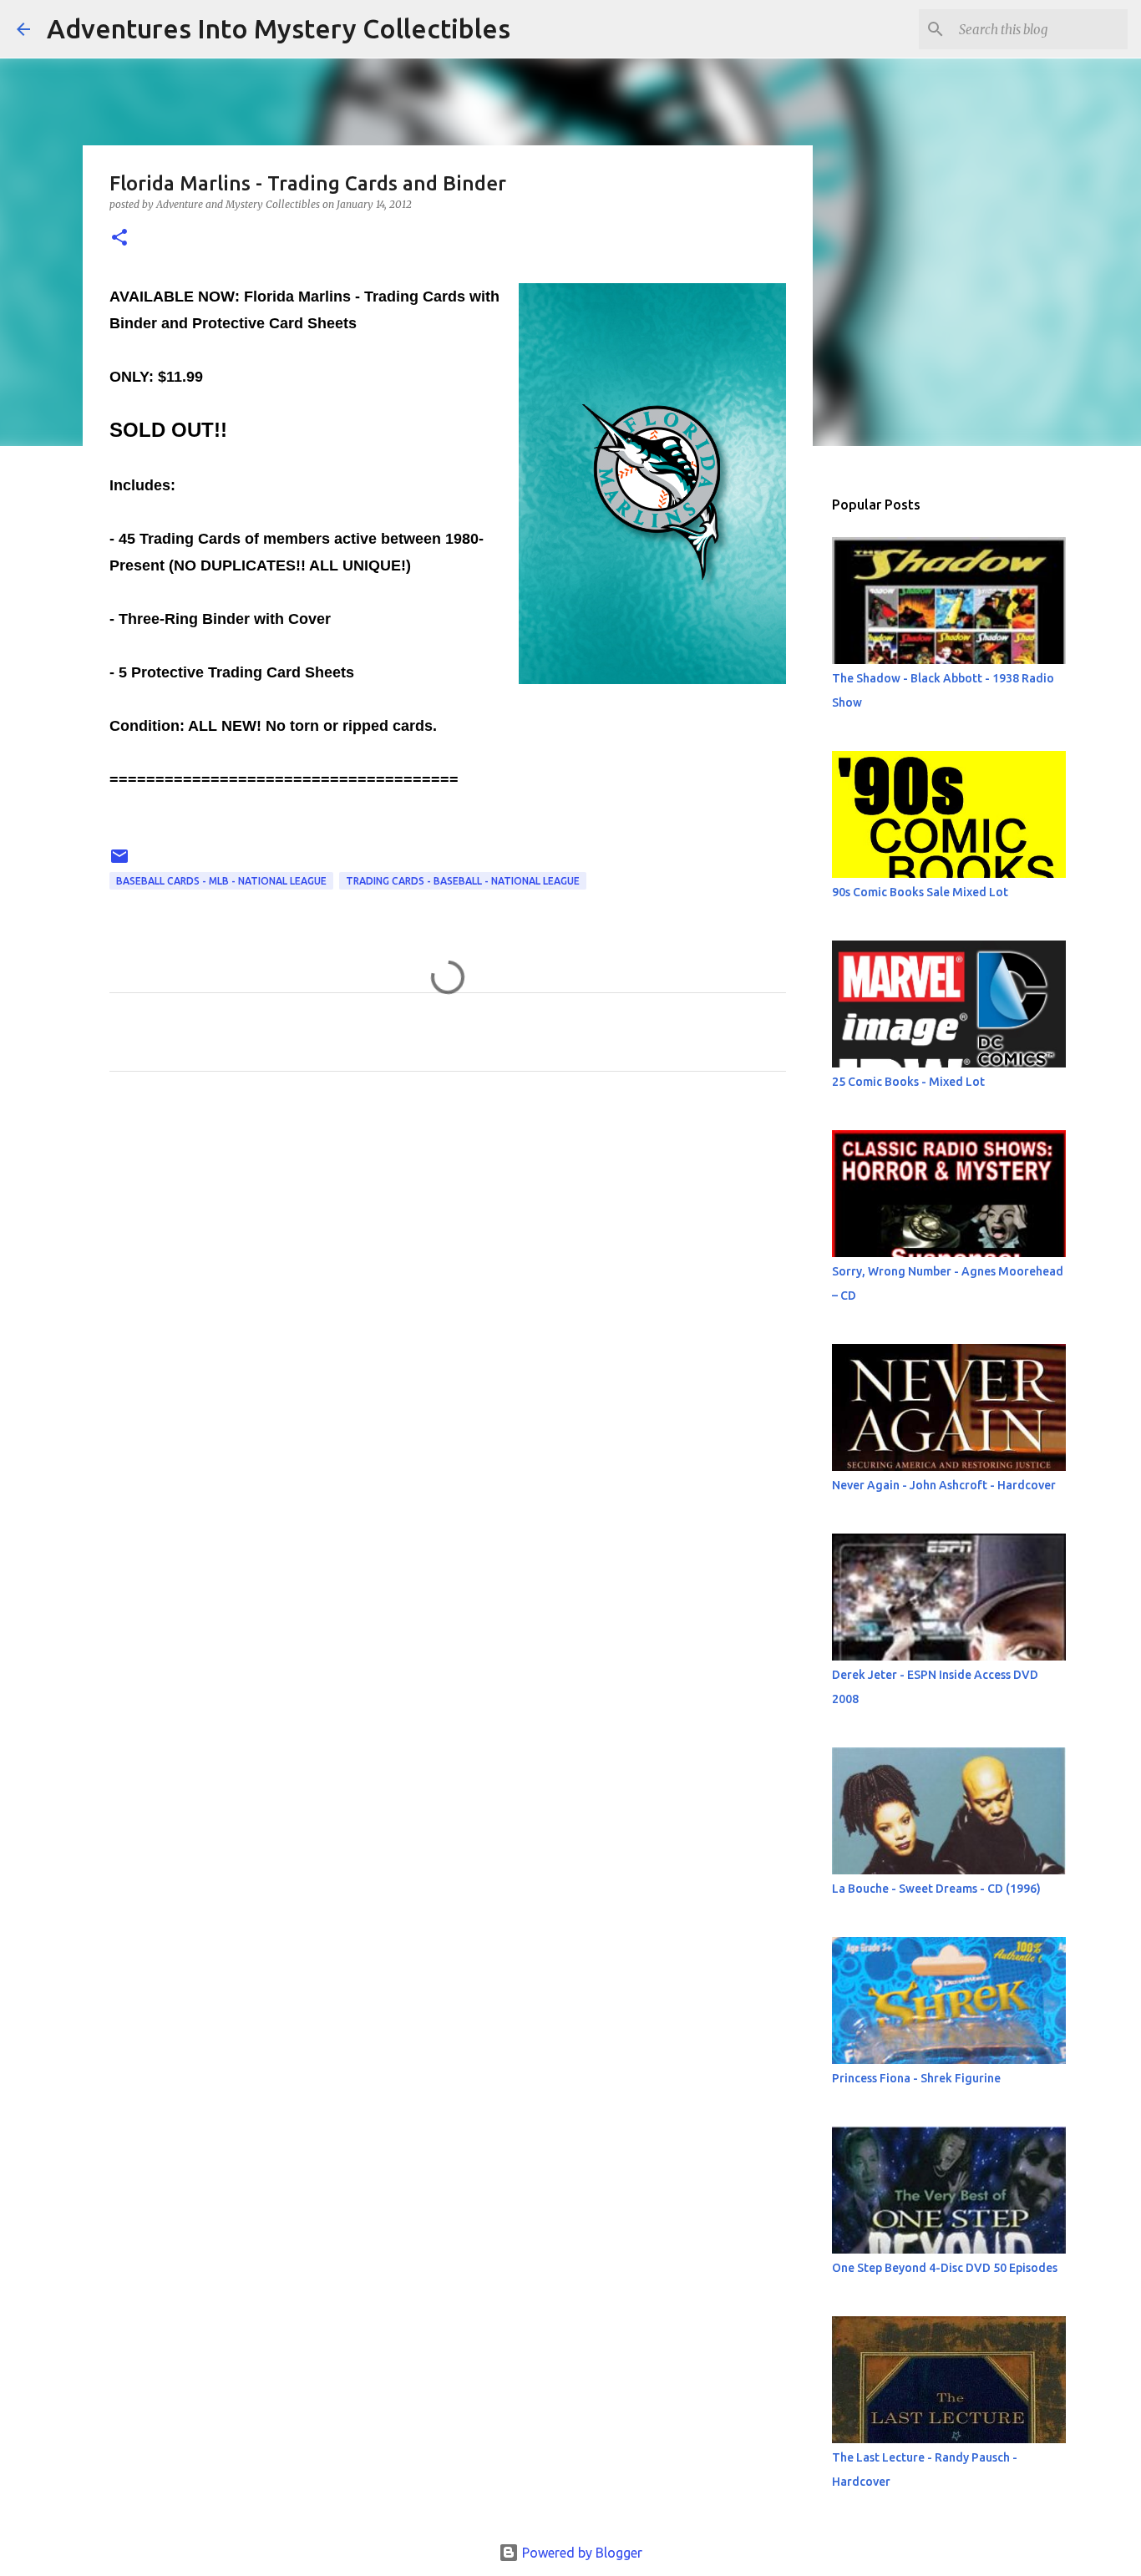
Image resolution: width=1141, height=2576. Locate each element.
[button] (119, 238)
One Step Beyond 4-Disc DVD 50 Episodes (945, 2268)
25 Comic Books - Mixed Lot (908, 1082)
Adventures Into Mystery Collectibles (279, 28)
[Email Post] (119, 862)
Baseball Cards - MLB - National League (221, 881)
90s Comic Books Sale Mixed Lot (920, 892)
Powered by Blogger (581, 2553)
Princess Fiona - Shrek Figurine (916, 2078)
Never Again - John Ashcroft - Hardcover (944, 1485)
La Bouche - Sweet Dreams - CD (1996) (936, 1889)
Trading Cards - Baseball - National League (463, 881)
